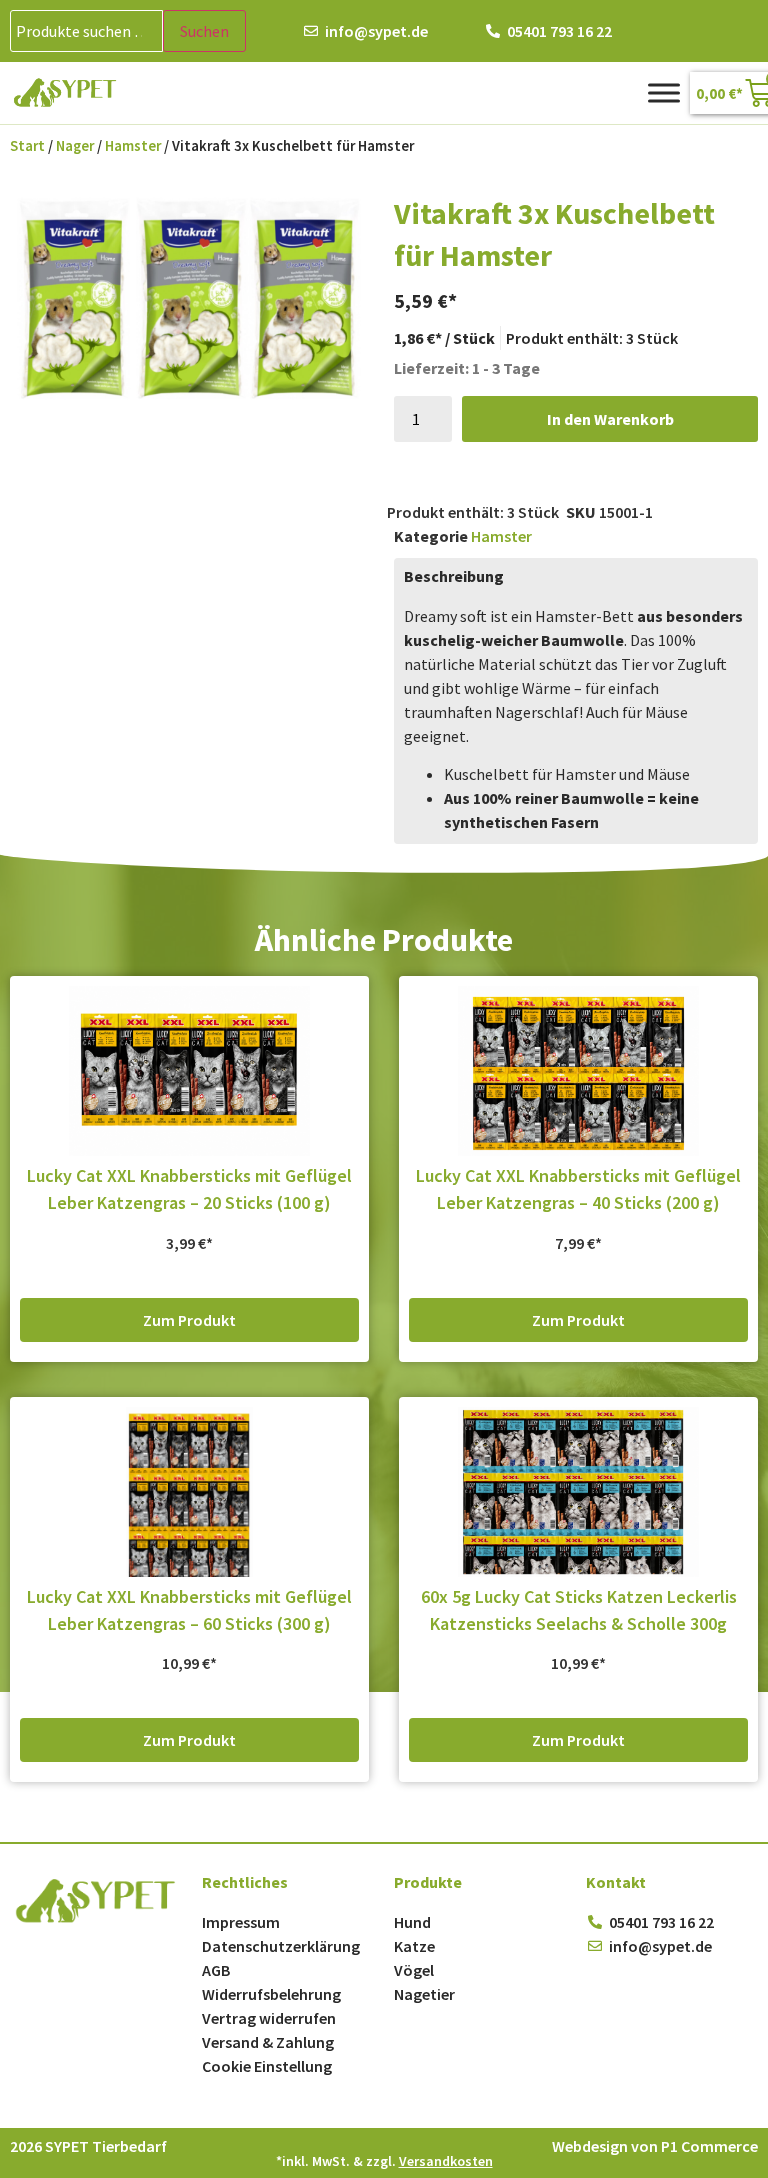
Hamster (133, 146)
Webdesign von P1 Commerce (655, 2146)
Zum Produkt (189, 1320)
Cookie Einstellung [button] (267, 2066)
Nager (75, 146)
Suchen (204, 31)
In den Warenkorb (610, 419)
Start (27, 146)
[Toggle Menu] (664, 92)
